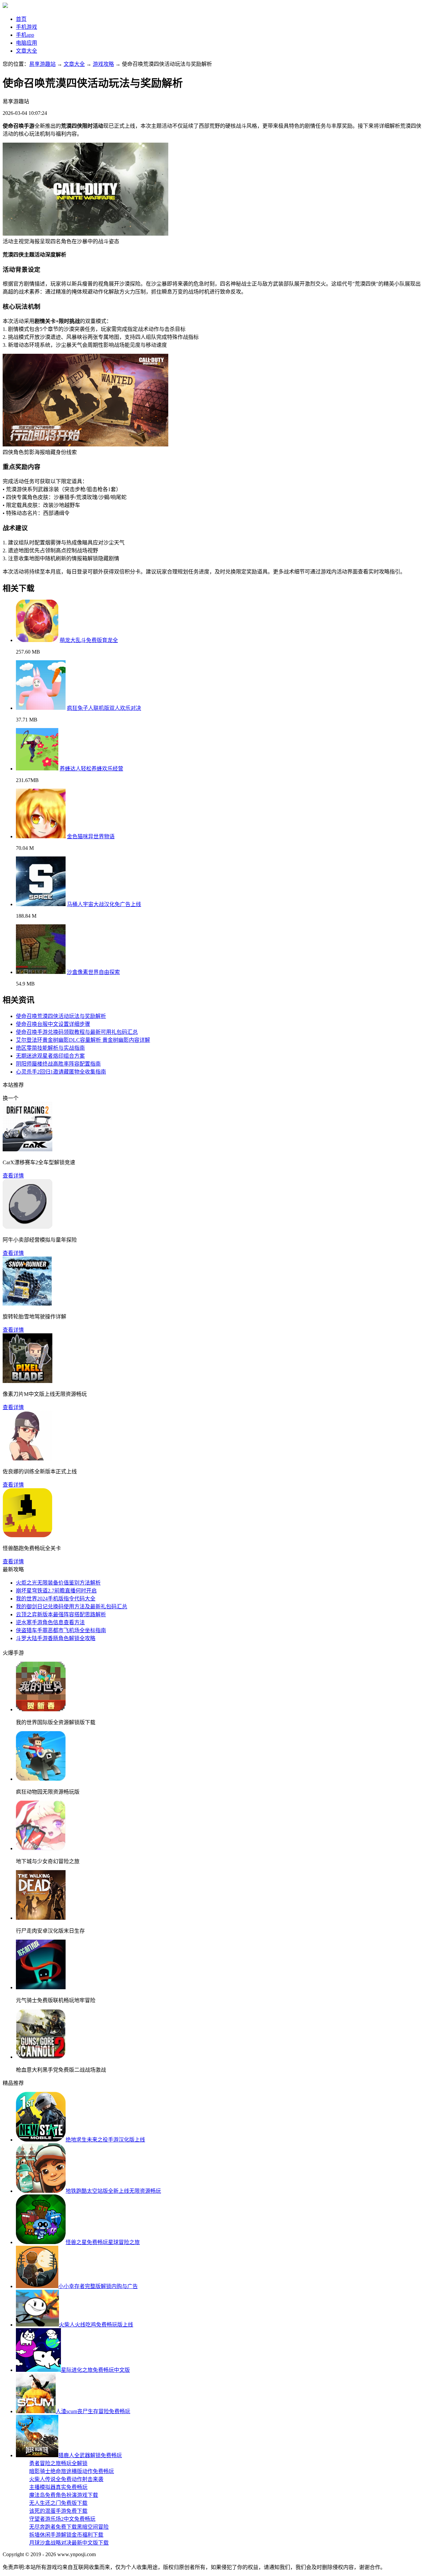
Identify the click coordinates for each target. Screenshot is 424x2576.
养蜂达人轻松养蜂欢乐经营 (91, 769)
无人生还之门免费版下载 (58, 2503)
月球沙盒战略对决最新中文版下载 (69, 2543)
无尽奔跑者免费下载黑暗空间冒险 (69, 2527)
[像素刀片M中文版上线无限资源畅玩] (27, 1381)
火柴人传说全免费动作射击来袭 (66, 2479)
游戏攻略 (103, 64)
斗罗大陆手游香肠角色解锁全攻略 (56, 1638)
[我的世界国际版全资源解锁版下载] (41, 1709)
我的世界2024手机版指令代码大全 (56, 1599)
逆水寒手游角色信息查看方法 (50, 1622)
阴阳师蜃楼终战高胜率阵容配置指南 (58, 1064)
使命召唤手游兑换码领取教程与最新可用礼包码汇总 (77, 1032)
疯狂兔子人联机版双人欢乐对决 (104, 708)
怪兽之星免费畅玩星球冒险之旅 (103, 2242)
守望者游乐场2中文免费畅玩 (62, 2519)
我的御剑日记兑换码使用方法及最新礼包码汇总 (72, 1607)
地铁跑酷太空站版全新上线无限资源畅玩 (113, 2191)
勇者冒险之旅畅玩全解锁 (58, 2463)
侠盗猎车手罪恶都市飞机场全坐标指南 (61, 1630)
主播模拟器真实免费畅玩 (58, 2487)
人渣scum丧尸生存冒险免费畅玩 (93, 2411)
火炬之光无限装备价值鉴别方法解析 (58, 1583)
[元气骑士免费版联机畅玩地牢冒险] (41, 1987)
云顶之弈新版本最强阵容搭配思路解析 (61, 1614)
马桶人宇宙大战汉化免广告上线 (104, 904)
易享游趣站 (42, 64)
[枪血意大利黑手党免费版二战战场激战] (41, 2057)
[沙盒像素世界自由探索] (41, 972)
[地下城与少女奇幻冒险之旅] (41, 1848)
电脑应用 (26, 43)
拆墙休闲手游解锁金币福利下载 (66, 2535)
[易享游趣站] (5, 6)
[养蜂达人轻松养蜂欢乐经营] (37, 769)
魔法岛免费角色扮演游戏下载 (64, 2495)
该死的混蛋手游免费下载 (58, 2511)
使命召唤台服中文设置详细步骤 (53, 1024)
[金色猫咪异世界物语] (41, 836)
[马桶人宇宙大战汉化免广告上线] (41, 904)
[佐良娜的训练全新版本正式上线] (27, 1459)
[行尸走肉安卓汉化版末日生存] (41, 1918)
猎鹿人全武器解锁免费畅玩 (90, 2455)
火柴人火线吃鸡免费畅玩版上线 (96, 2325)
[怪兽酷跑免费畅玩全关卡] (27, 1535)
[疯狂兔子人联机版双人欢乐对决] (41, 708)
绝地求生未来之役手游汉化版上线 (105, 2140)
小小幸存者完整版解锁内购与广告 (98, 2286)
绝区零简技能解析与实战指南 (50, 1048)
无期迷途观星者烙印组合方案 (50, 1056)
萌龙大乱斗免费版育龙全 (89, 640)
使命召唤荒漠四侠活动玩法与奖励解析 (61, 1016)
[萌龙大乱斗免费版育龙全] (37, 640)
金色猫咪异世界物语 (91, 836)
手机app (25, 35)
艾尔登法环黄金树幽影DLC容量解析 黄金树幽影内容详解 (83, 1040)
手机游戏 (26, 27)
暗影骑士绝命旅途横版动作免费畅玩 (72, 2471)
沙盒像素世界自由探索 (93, 972)
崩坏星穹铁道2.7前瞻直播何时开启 (56, 1591)
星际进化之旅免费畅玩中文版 (95, 2370)
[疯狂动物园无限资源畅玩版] (41, 1779)
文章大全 (26, 51)
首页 (21, 19)
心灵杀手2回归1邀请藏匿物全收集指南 (61, 1072)
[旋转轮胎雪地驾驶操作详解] (27, 1304)
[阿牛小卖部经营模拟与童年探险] (27, 1227)
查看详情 (13, 1176)
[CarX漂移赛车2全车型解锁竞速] (27, 1150)
